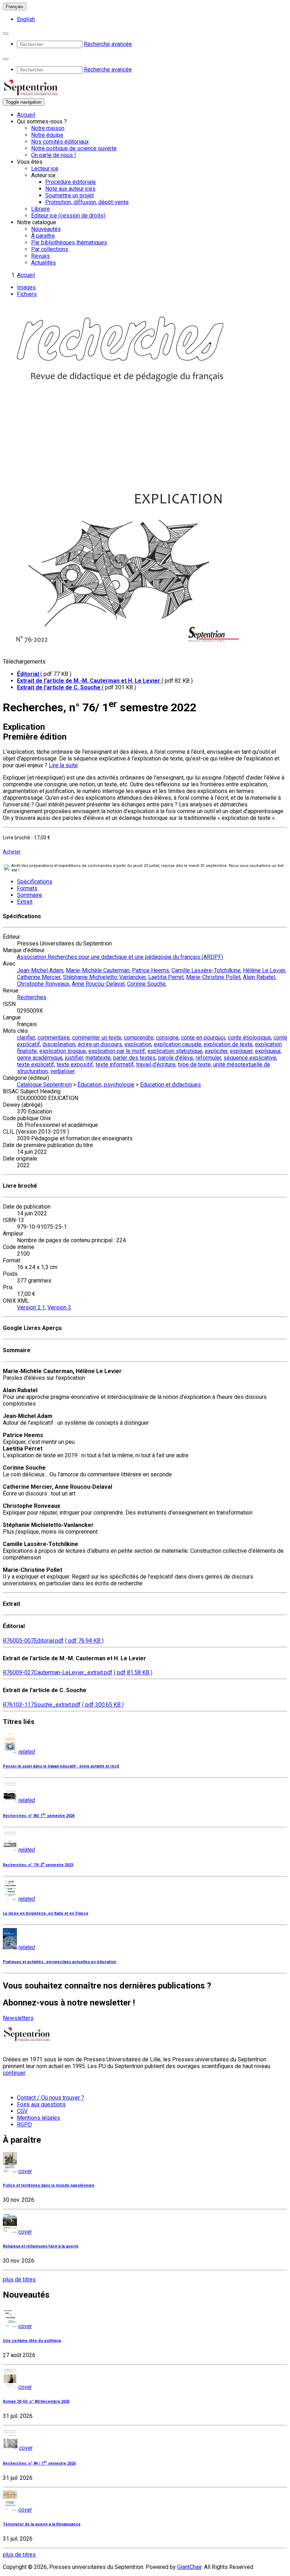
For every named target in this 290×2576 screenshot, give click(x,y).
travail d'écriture (156, 1064)
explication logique (63, 1051)
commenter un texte (97, 1038)
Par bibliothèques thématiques (69, 242)
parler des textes (134, 1058)
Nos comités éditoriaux (60, 142)
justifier (74, 1058)
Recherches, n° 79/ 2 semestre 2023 (38, 1865)
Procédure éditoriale (71, 182)
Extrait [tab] (25, 902)
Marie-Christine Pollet (213, 977)
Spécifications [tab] (35, 882)
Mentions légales (39, 2118)
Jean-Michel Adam (40, 970)
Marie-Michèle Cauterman (98, 970)
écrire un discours (100, 1044)
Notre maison (48, 128)
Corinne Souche (146, 984)
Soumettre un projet (69, 195)
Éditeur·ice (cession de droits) (68, 216)
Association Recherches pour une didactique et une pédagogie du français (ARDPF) (120, 957)
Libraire (40, 209)
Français (14, 7)
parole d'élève (176, 1058)
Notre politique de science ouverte (74, 148)
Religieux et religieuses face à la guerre (41, 2246)
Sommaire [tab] (30, 895)
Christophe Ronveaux (43, 984)
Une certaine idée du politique (32, 2341)
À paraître (43, 236)
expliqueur (268, 1051)
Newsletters (18, 2018)
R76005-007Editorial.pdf (33, 1641)
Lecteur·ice (45, 169)
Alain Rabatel (259, 977)
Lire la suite (63, 765)
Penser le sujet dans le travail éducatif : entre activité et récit (61, 1766)
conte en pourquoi (203, 1038)
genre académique (40, 1058)
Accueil (26, 115)
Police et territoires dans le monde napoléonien (49, 2185)
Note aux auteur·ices (70, 189)
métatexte (98, 1058)
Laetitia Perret (166, 977)
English (26, 19)
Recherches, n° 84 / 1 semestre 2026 (39, 2463)
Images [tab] (26, 287)
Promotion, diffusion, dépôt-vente (87, 202)
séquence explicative (250, 1058)
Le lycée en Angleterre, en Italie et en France (46, 1913)
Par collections (50, 249)
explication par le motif (117, 1051)
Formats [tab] (27, 888)
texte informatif (115, 1064)
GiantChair (189, 2567)
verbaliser (63, 1071)
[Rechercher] (6, 34)
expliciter (216, 1051)
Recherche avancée (108, 44)
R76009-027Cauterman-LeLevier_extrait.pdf (58, 1672)
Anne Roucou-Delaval (98, 984)
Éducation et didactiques (170, 1085)
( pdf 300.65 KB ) (103, 1705)
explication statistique (175, 1051)
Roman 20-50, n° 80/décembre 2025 (36, 2401)
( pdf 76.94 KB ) (84, 1641)
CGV (22, 2111)
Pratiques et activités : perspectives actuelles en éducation (60, 1962)
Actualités (43, 263)
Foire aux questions (41, 2104)
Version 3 (59, 1307)
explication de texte (228, 1044)
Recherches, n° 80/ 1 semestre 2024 (39, 1816)
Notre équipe (47, 135)
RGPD (24, 2125)
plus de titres (19, 2279)
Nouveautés (46, 229)
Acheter (12, 852)
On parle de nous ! (54, 155)
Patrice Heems (150, 970)
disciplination (59, 1044)
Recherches (32, 997)
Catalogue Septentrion (44, 1085)
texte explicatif (36, 1064)
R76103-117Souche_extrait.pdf (42, 1705)
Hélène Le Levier (264, 970)
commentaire (54, 1038)
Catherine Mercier (39, 977)
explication (138, 1044)
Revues (40, 256)
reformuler (208, 1058)
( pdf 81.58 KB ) (133, 1672)
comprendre (139, 1038)
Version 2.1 (31, 1307)
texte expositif (75, 1064)
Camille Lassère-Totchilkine (206, 970)
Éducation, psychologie (106, 1085)
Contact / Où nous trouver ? (51, 2098)
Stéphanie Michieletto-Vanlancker (104, 977)
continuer (14, 2073)
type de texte (194, 1064)
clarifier (26, 1038)
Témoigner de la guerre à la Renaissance (42, 2524)
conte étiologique (249, 1038)
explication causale (178, 1044)
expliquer (241, 1051)
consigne (167, 1038)
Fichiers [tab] (27, 294)
